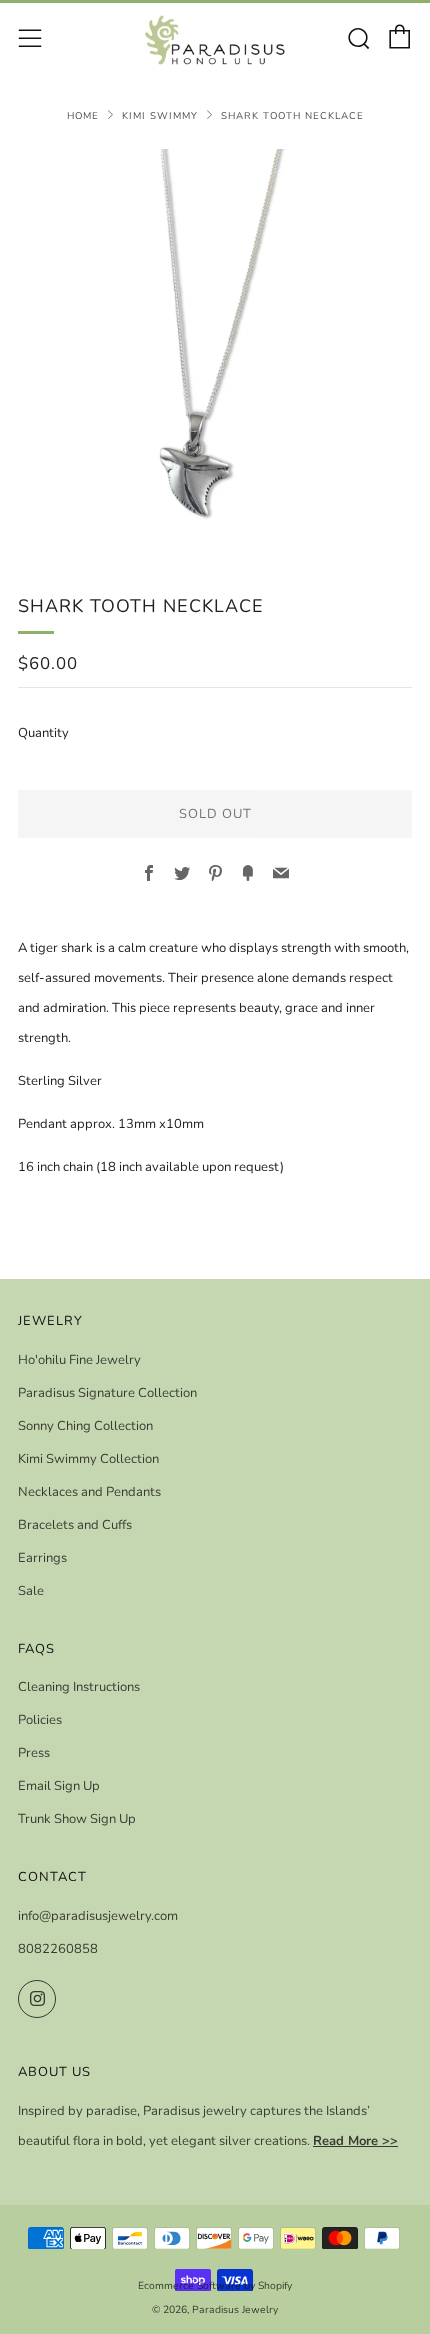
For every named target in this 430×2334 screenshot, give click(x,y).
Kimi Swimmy (160, 115)
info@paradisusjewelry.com (98, 1916)
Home (83, 115)
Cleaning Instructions (79, 1687)
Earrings (42, 1558)
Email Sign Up (59, 1786)
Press (34, 1753)
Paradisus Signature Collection (107, 1393)
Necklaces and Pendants (89, 1492)
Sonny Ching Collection (85, 1426)
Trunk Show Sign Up (77, 1819)
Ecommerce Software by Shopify (215, 2285)
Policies (40, 1720)
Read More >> (355, 2141)
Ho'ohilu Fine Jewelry (79, 1360)
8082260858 (58, 1949)
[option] (215, 346)
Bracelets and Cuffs (75, 1525)
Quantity (43, 733)
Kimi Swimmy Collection (88, 1459)
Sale (31, 1591)
